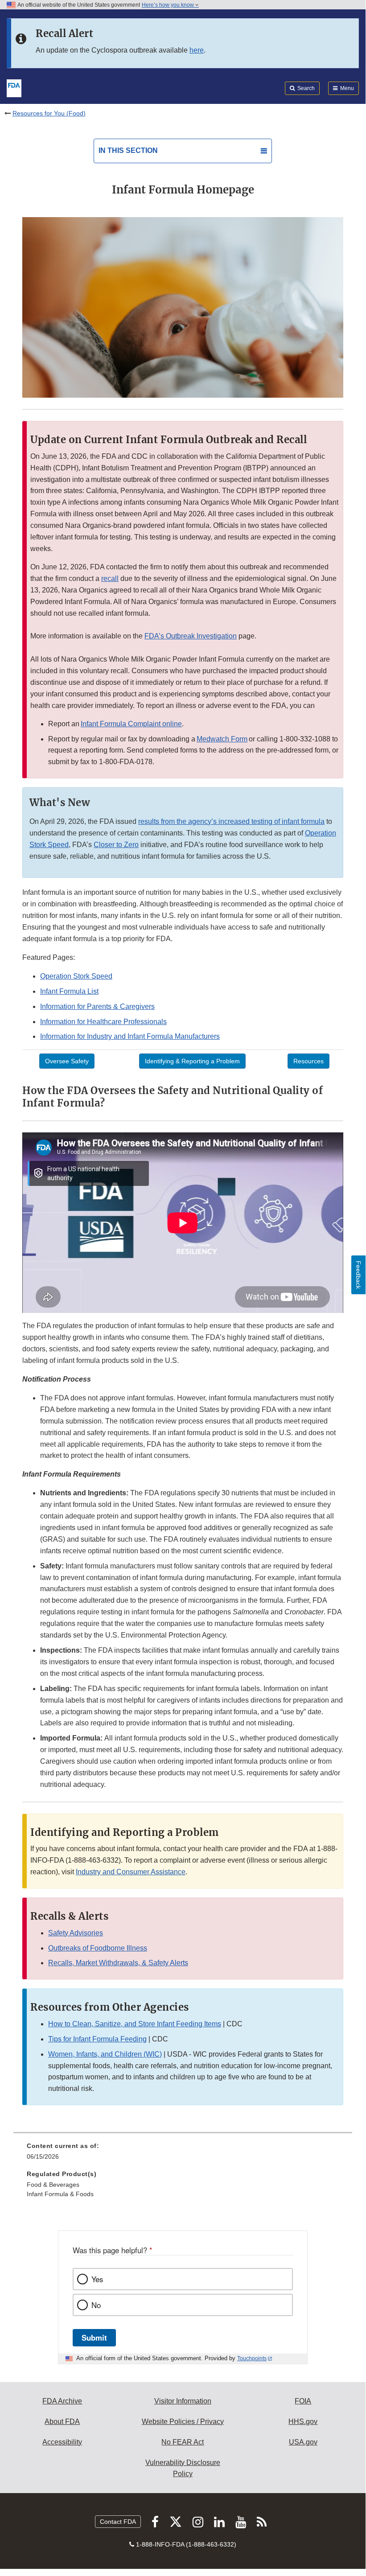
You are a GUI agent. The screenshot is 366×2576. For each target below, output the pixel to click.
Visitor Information (183, 2401)
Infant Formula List (69, 991)
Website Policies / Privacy (183, 2422)
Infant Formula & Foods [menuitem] (60, 2194)
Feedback (358, 1275)
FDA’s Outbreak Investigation (191, 636)
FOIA (303, 2401)
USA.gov (303, 2442)
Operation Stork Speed (76, 976)
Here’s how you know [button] (169, 5)
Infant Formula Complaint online (131, 724)
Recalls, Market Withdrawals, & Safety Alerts (118, 1963)
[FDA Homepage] (14, 87)
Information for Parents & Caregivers (97, 1006)
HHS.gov (303, 2422)
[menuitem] (183, 2154)
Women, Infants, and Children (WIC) (105, 2054)
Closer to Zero (116, 845)
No (96, 2305)
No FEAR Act (183, 2442)
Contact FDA (118, 2522)
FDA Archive (62, 2401)
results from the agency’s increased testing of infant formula (231, 821)
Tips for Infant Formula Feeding (97, 2039)
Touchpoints (252, 2358)
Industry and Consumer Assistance (131, 1872)
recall (110, 578)
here (197, 50)
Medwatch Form (222, 739)
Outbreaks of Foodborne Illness (98, 1948)
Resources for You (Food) (49, 113)
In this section (128, 150)
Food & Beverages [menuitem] (53, 2185)
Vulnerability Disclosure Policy (183, 2468)
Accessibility (62, 2442)
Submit (94, 2337)
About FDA (62, 2422)
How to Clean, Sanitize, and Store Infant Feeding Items (135, 2024)
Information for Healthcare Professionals (103, 1022)
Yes (97, 2279)
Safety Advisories (76, 1933)
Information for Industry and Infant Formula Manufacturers (130, 1036)
